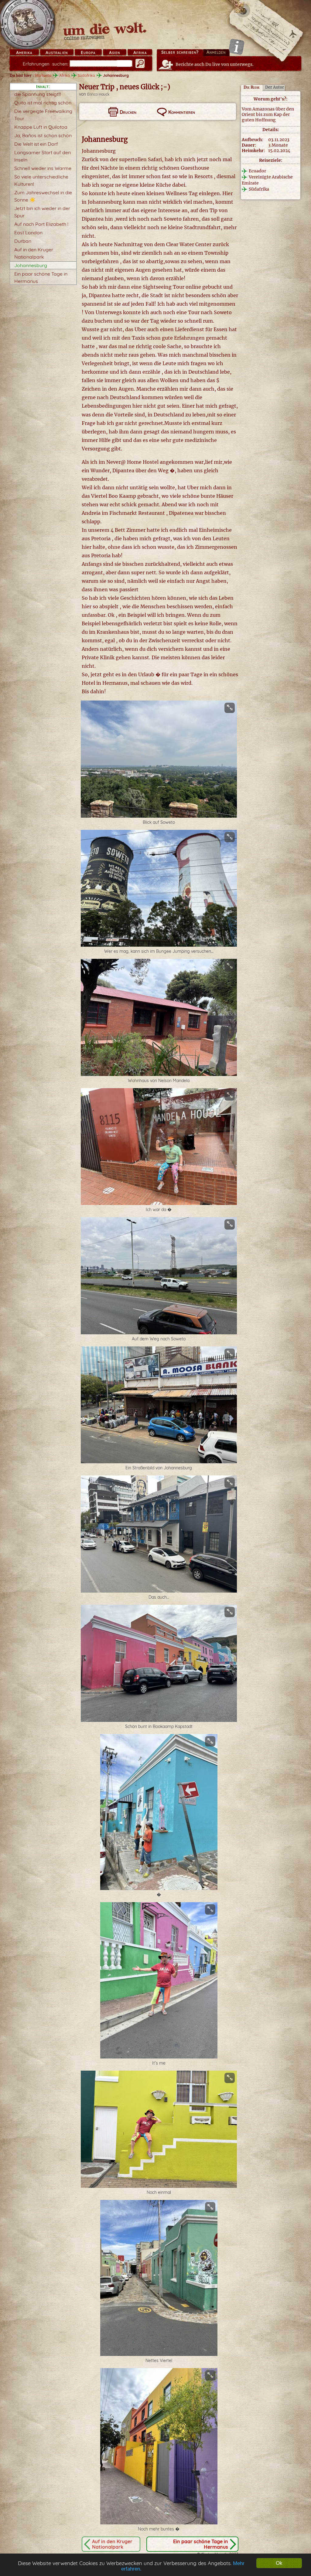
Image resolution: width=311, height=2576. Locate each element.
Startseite (43, 75)
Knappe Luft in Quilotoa (41, 127)
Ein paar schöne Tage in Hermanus (201, 2544)
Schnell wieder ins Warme (43, 168)
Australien (57, 53)
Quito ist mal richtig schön (43, 103)
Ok (279, 2563)
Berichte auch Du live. (215, 64)
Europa (88, 53)
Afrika (140, 53)
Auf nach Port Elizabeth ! (41, 224)
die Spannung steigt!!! (38, 94)
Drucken (128, 112)
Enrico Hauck (98, 94)
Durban (23, 241)
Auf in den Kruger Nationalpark (112, 2544)
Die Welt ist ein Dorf (36, 144)
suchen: (46, 64)
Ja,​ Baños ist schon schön (43, 135)
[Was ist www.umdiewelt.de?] (236, 47)
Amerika (24, 53)
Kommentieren (182, 112)
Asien (114, 53)
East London (28, 232)
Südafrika (86, 75)
